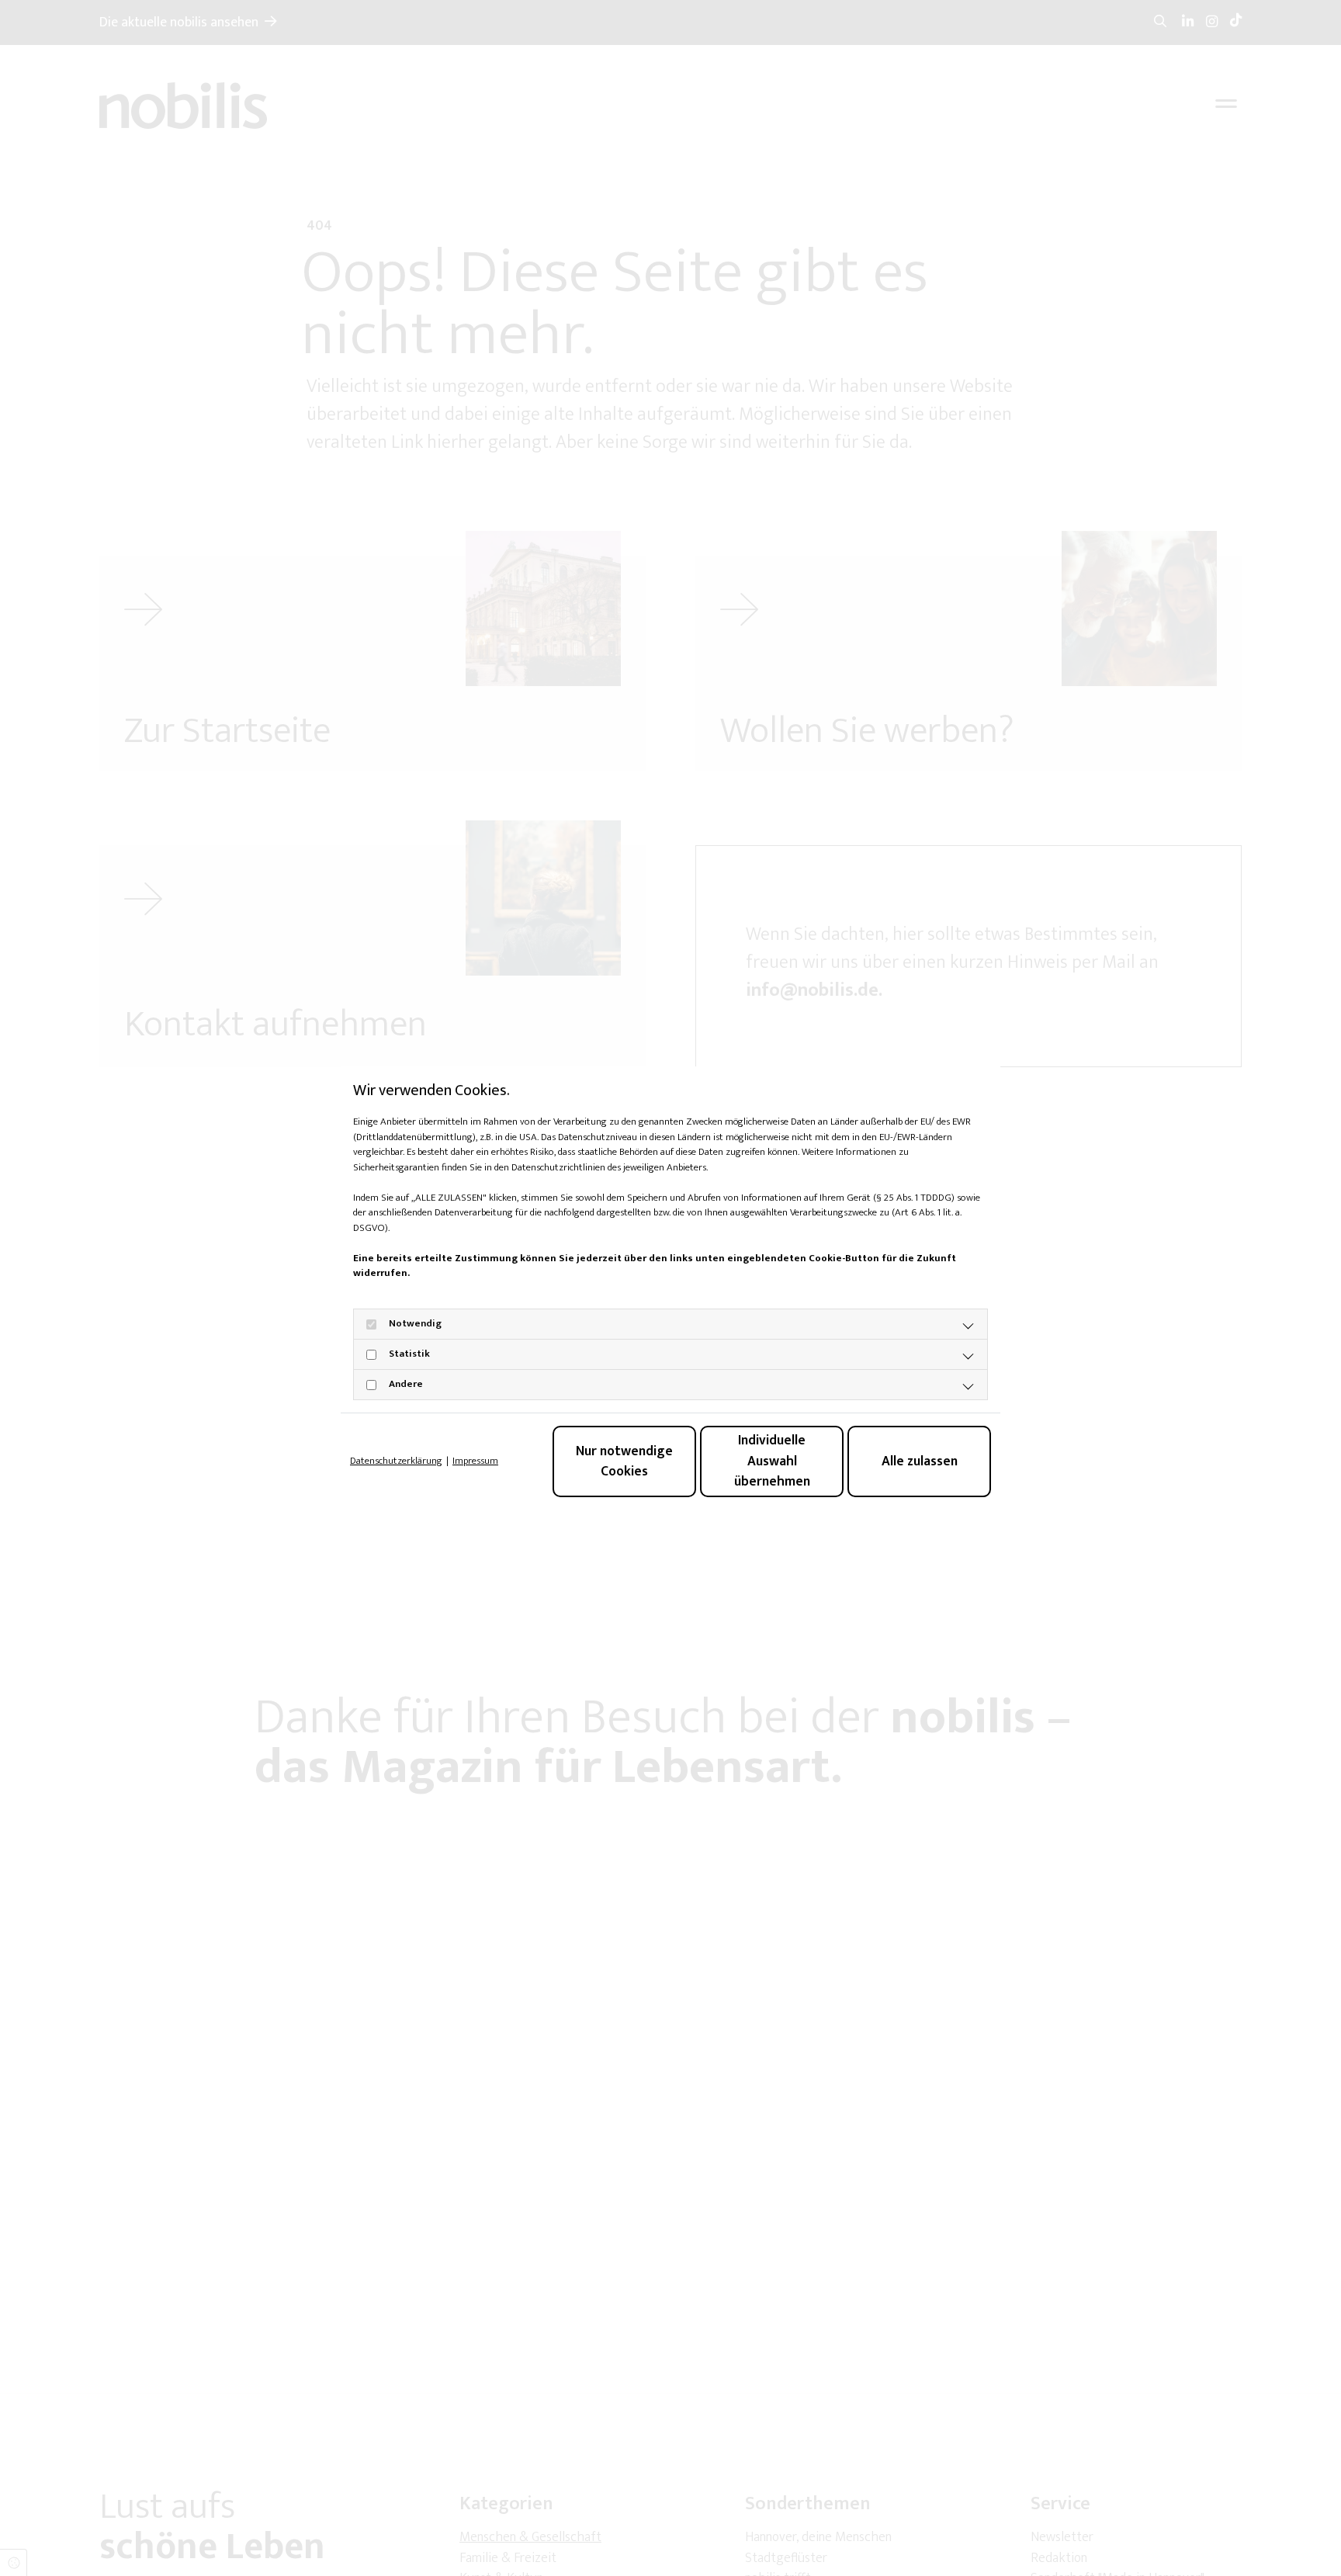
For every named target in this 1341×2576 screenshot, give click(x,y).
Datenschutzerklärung (396, 1461)
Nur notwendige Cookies (624, 1461)
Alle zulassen (920, 1461)
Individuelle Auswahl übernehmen (772, 1461)
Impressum (475, 1461)
